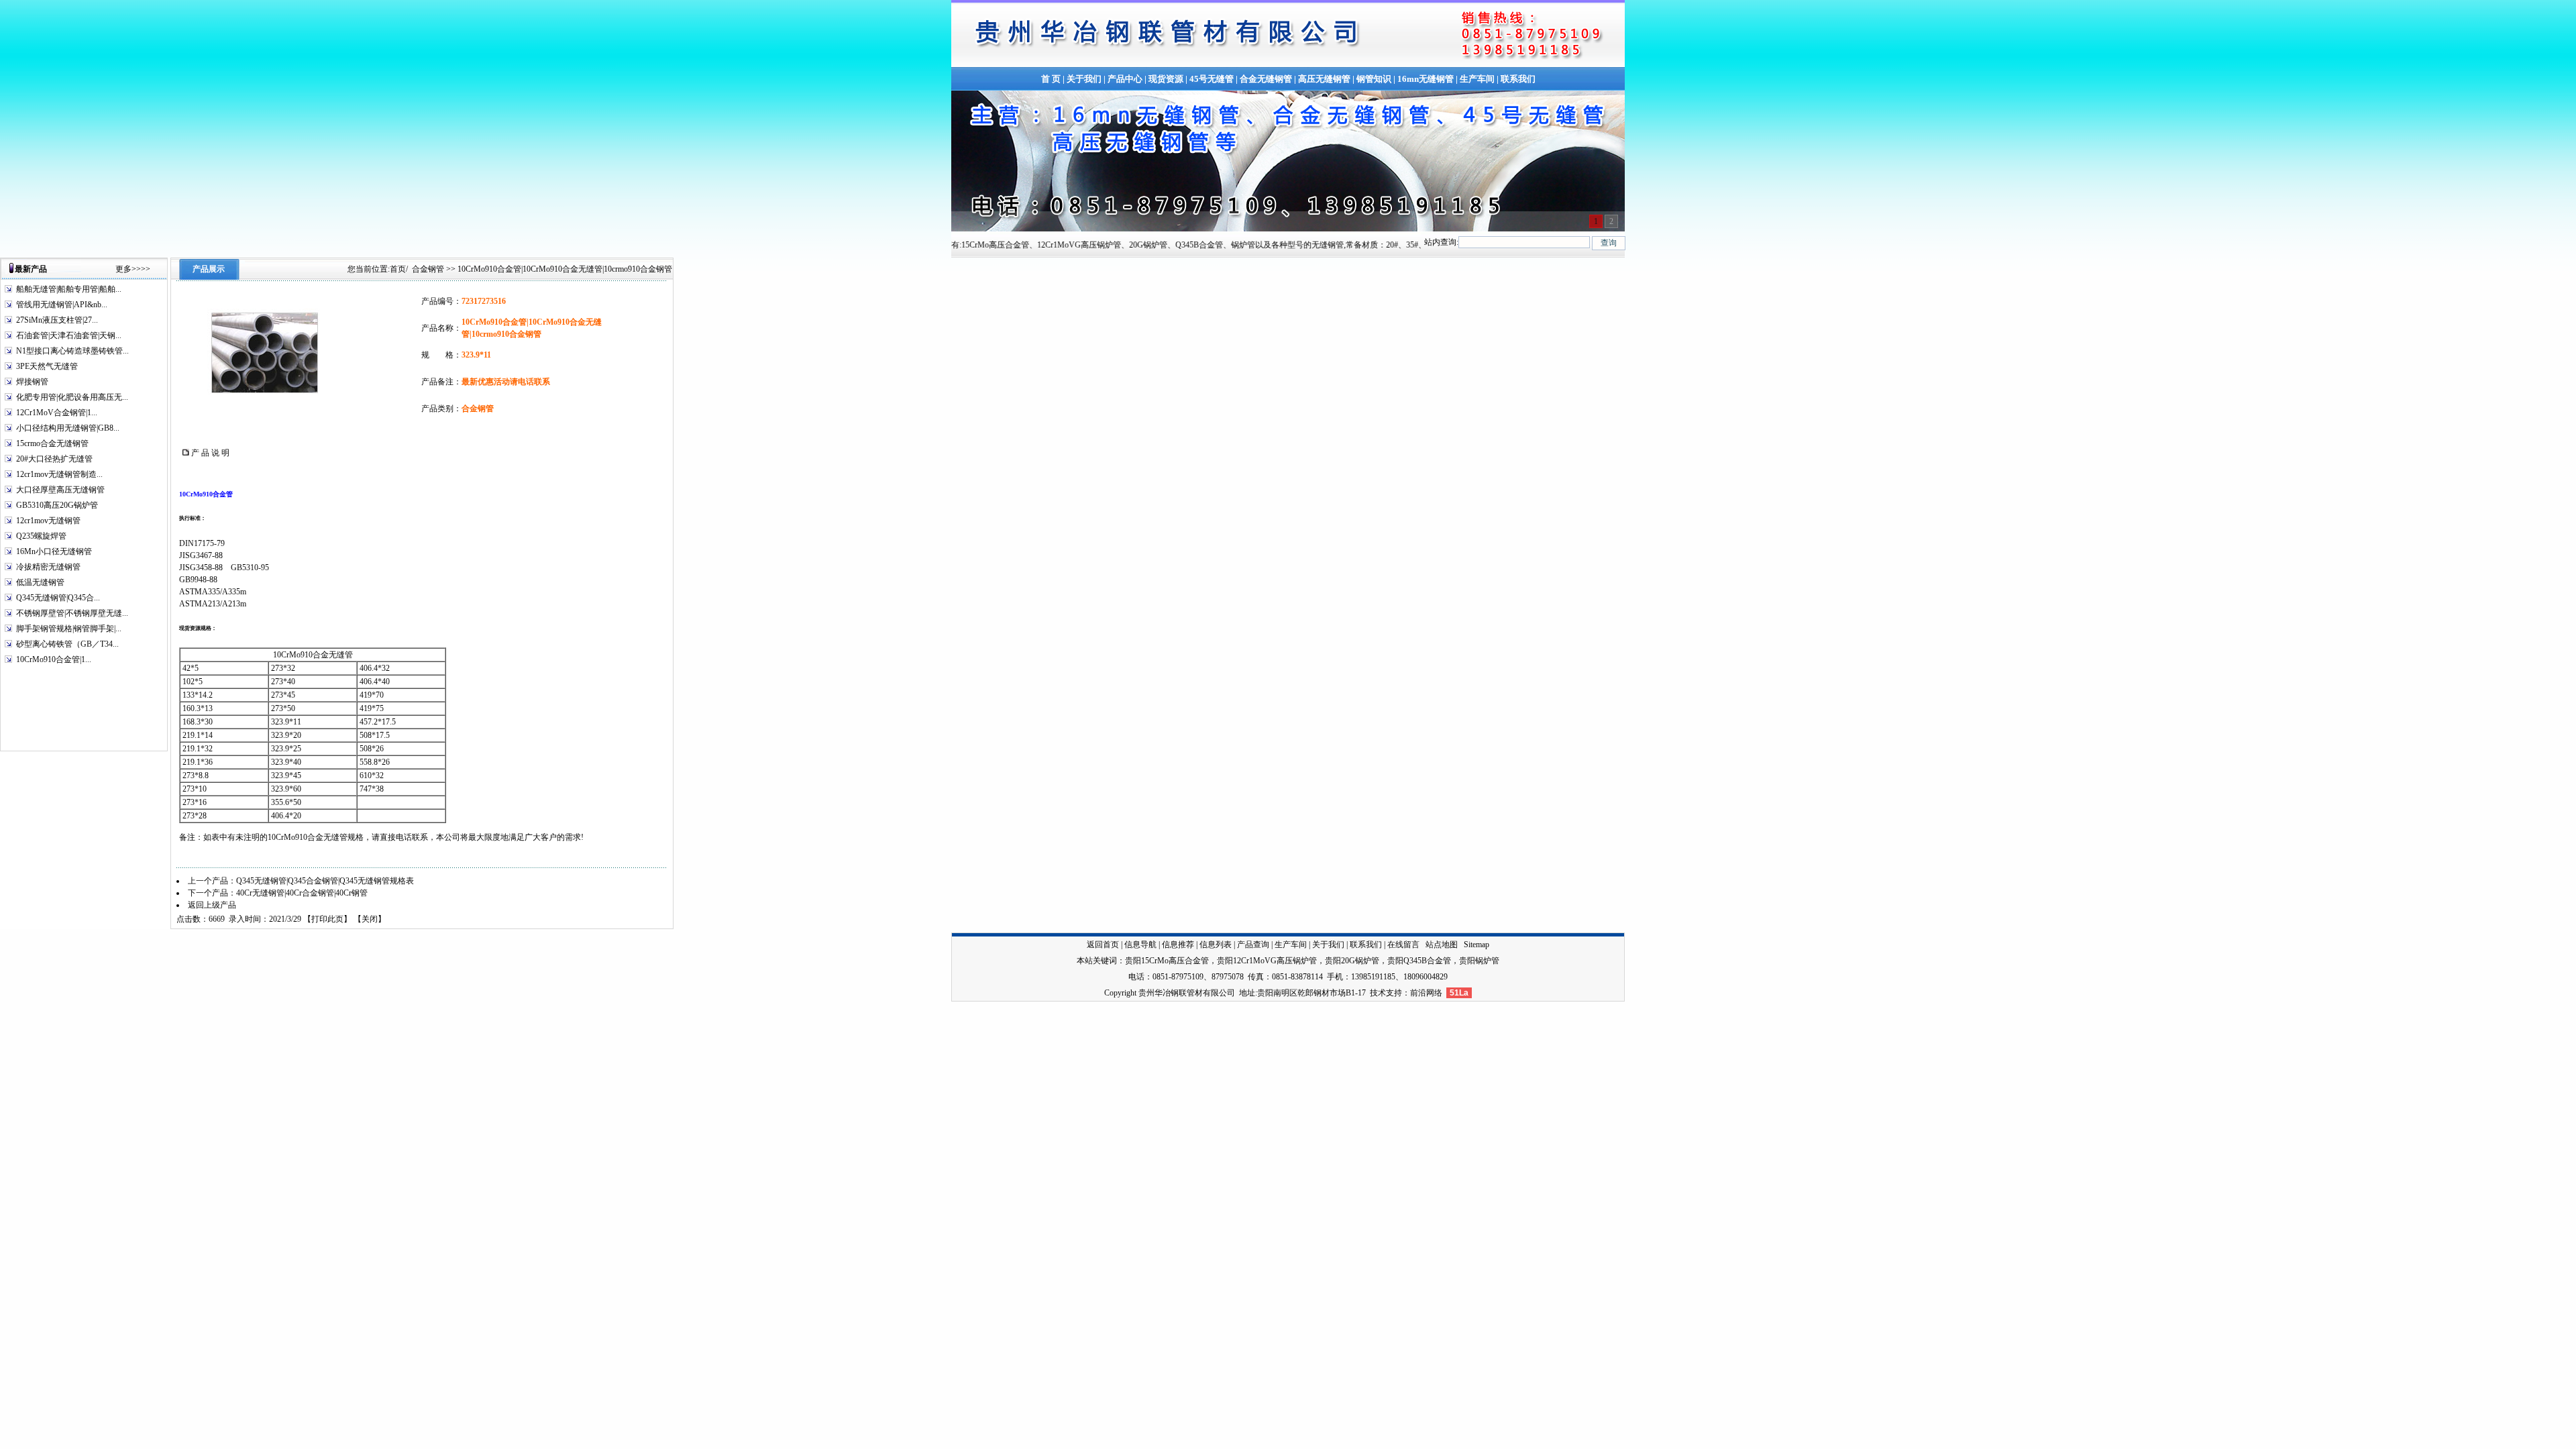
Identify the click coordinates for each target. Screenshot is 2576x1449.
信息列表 (1216, 945)
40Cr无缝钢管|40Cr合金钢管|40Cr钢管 (302, 893)
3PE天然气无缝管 (47, 366)
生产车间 (1477, 79)
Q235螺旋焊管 (41, 536)
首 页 (1051, 79)
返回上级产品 (212, 905)
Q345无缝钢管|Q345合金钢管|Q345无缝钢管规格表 (325, 881)
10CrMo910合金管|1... (54, 659)
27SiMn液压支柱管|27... (57, 320)
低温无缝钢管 (40, 582)
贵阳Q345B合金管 (1419, 961)
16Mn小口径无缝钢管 (54, 551)
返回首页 (1103, 945)
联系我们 (1518, 79)
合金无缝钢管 (1266, 79)
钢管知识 (1374, 79)
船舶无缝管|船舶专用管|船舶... (69, 289)
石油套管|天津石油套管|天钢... (69, 335)
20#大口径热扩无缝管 (54, 459)
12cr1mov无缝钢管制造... (59, 474)
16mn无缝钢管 (1426, 79)
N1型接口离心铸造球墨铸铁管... (72, 351)
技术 (1378, 993)
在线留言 (1403, 945)
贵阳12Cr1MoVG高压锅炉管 (1267, 961)
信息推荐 (1178, 945)
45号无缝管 (1212, 79)
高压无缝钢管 (1324, 79)
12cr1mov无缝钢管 (48, 521)
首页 (398, 269)
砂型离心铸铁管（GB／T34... (67, 644)
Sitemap (1477, 945)
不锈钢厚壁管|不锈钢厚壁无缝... (72, 613)
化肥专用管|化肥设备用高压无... (72, 397)
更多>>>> (133, 269)
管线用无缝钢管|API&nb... (62, 305)
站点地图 (1442, 945)
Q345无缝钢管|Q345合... (58, 598)
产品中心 (1125, 79)
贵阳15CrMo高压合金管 (1167, 961)
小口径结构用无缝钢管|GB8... (68, 428)
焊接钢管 (32, 382)
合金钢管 (428, 269)
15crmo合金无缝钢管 (52, 443)
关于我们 (1084, 79)
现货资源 (1166, 79)
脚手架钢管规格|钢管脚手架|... (69, 629)
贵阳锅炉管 (1479, 961)
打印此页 (327, 919)
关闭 (370, 919)
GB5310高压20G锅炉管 (57, 505)
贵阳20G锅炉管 (1352, 961)
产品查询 (1253, 945)
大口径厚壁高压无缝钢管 (60, 490)
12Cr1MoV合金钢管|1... (57, 413)
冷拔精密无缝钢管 (48, 567)
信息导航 (1140, 945)
